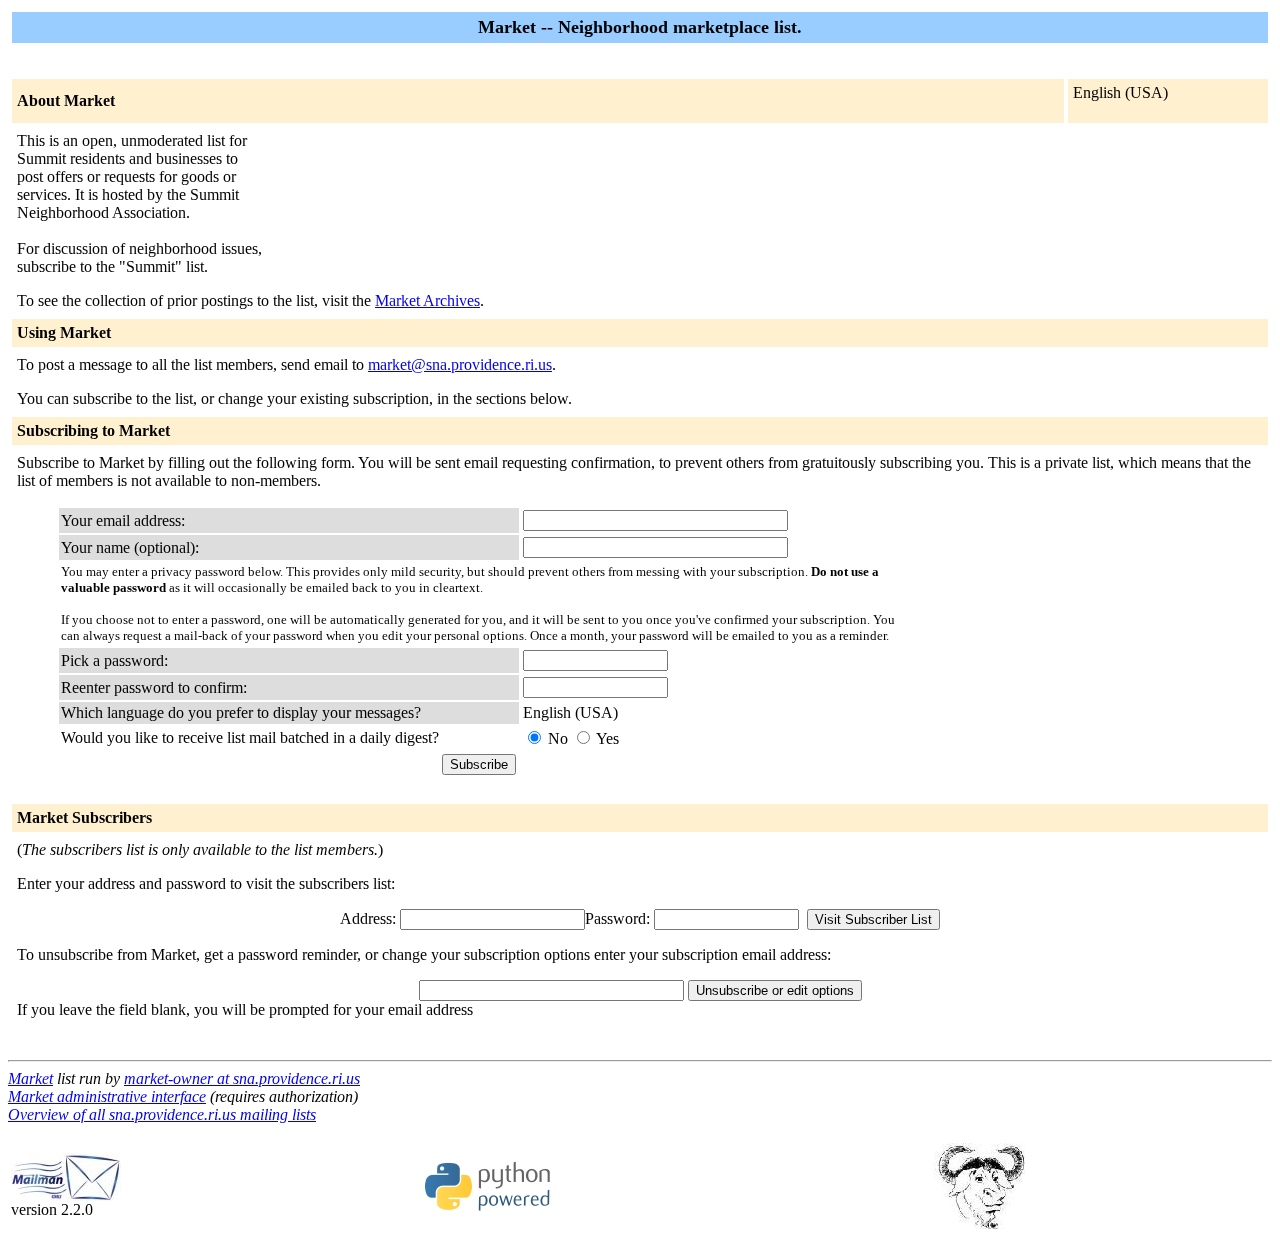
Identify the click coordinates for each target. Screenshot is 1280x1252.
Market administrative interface (107, 1096)
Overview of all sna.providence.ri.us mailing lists (162, 1114)
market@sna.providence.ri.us (460, 364)
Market (30, 1078)
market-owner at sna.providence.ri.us (242, 1078)
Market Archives (427, 300)
